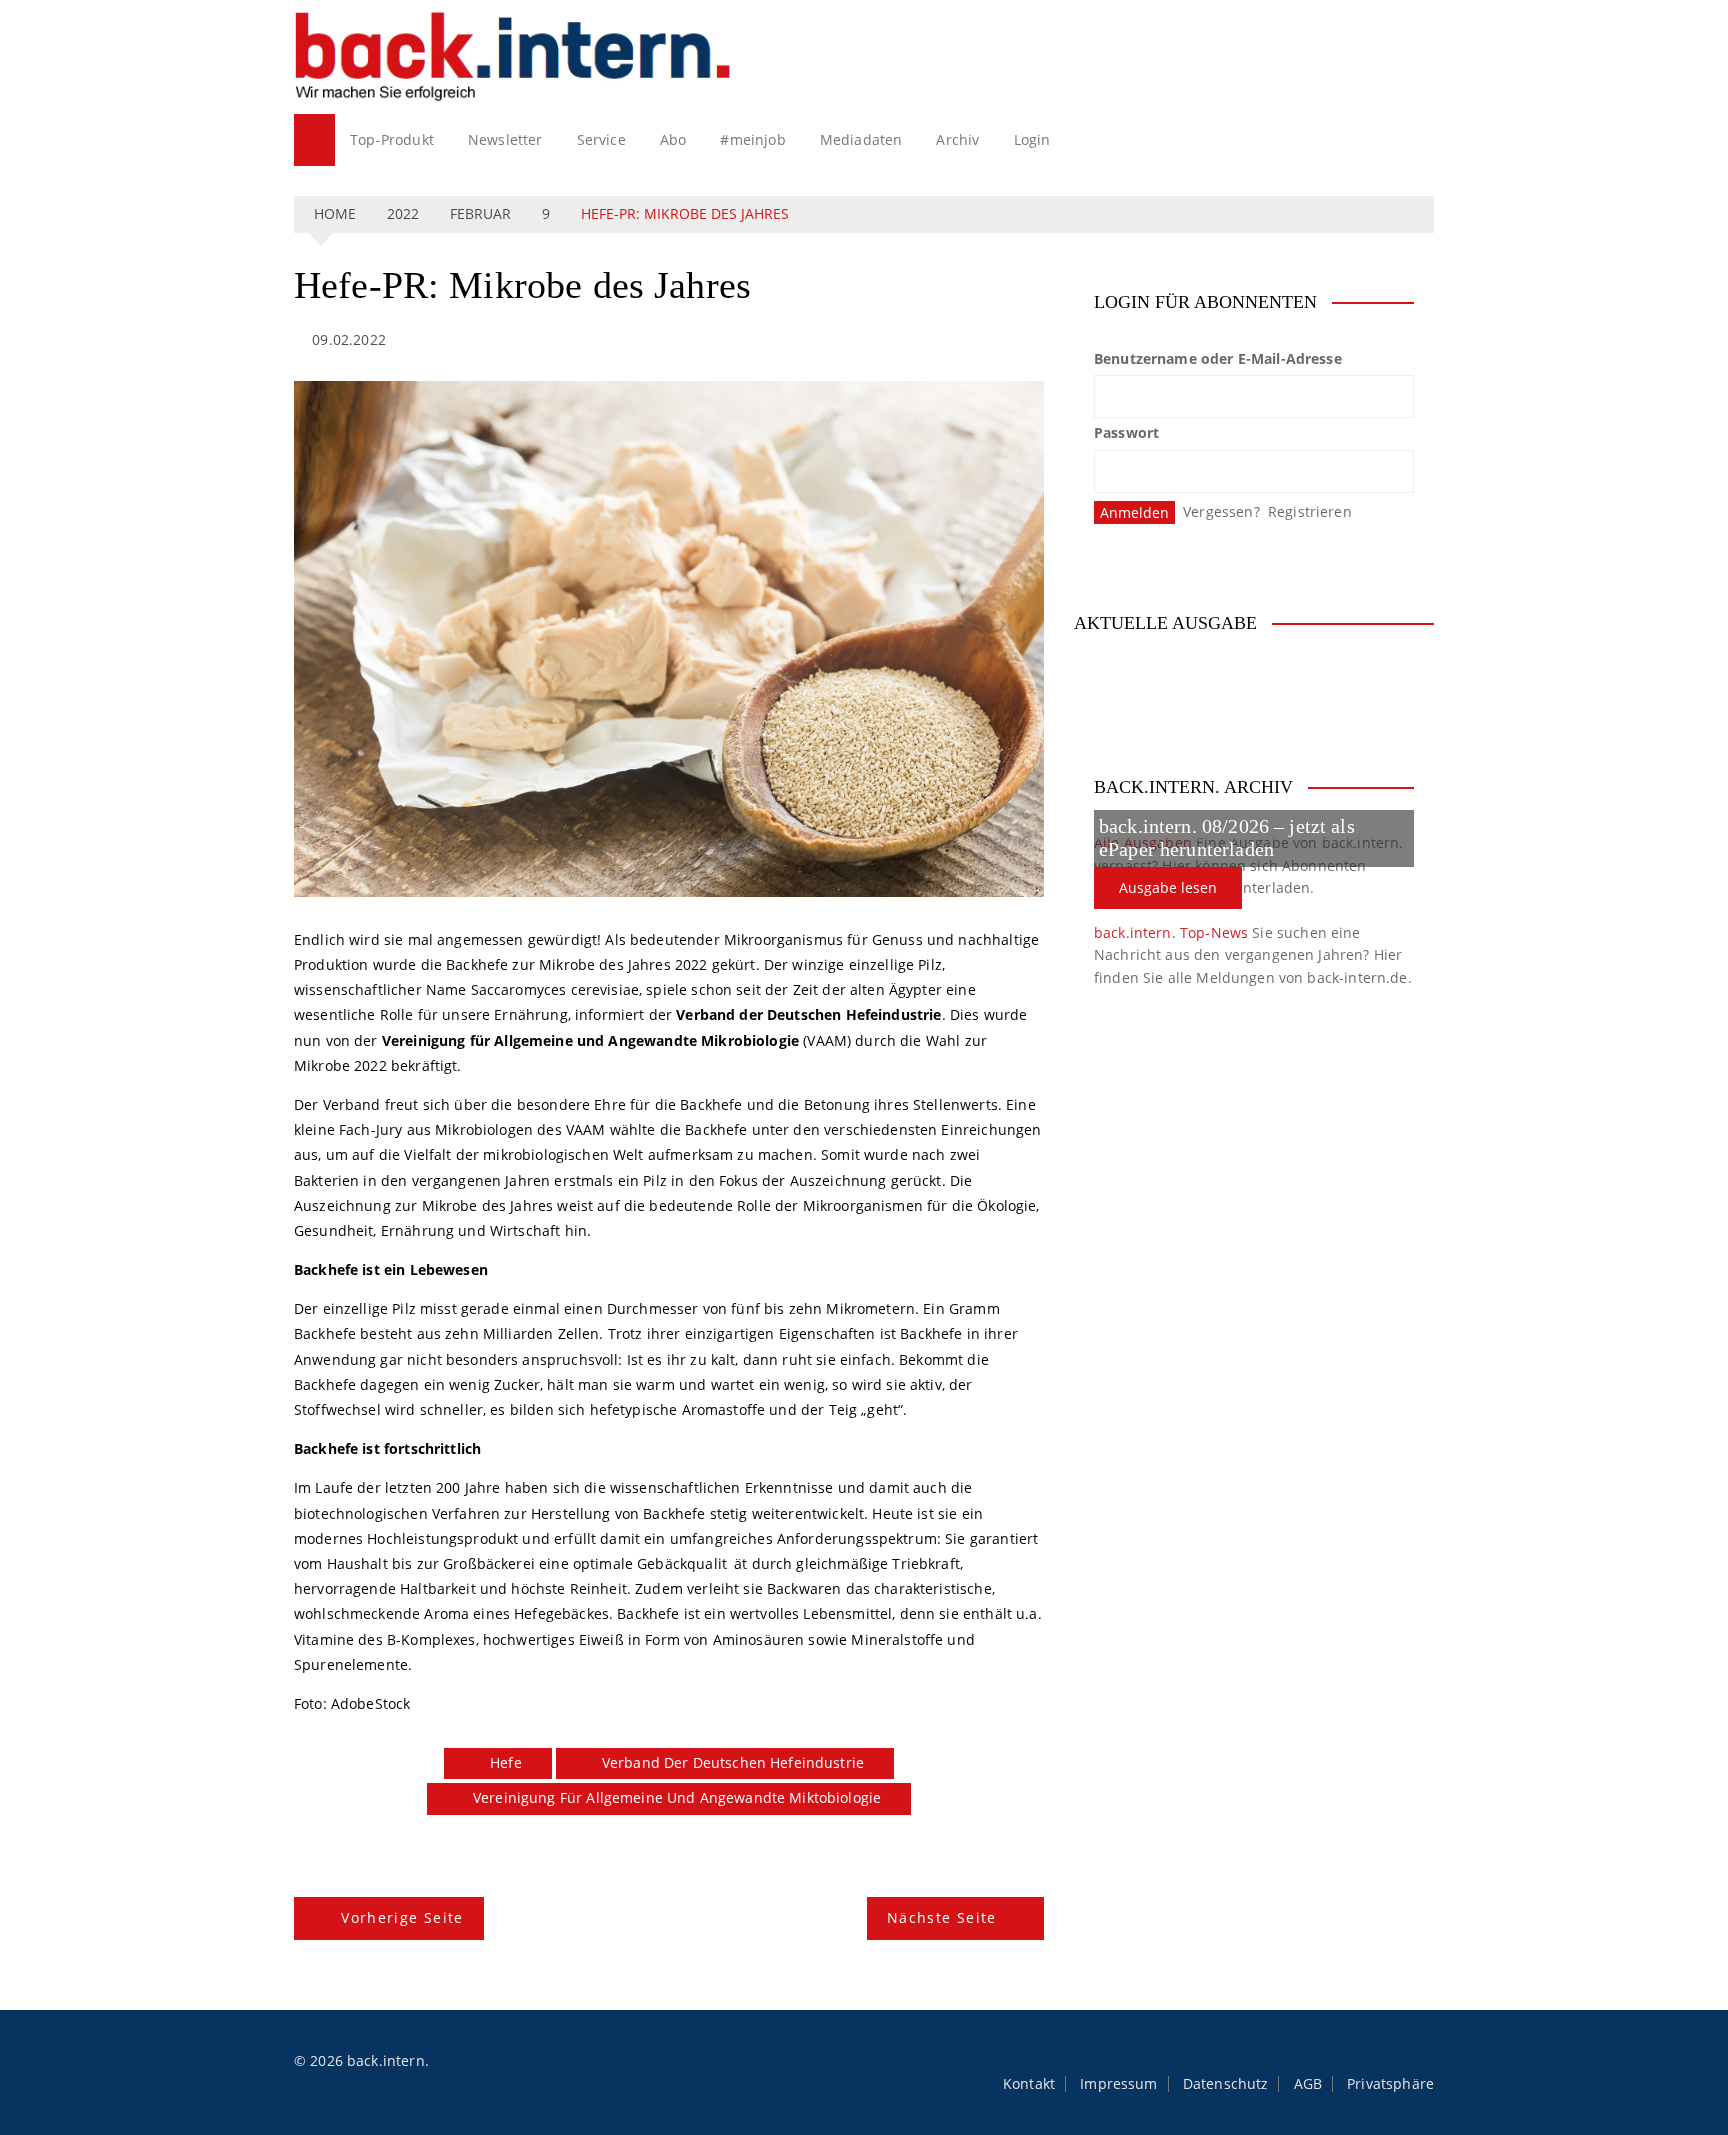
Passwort (1126, 432)
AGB (1308, 2084)
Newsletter (505, 139)
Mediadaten (861, 139)
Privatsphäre (1390, 2084)
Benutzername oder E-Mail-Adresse (1218, 358)
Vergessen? (1221, 511)
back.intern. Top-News (1171, 932)
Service (601, 139)
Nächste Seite (942, 1917)
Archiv (957, 139)
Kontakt (1029, 2084)
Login (1032, 139)
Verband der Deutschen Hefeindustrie (733, 1762)
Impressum (1118, 2084)
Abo (673, 139)
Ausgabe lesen (1168, 887)
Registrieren (1310, 511)
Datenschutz (1226, 2084)
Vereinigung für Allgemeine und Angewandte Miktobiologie (677, 1797)
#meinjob (752, 139)
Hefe (506, 1762)
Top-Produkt (392, 139)
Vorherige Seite (402, 1917)
